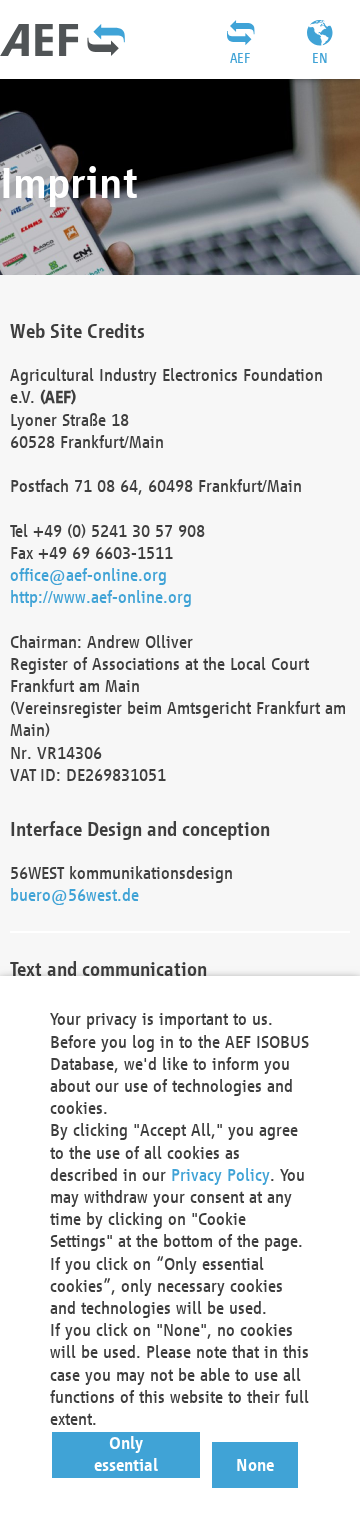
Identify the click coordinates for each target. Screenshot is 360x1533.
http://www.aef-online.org (101, 596)
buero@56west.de (74, 894)
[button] (126, 1455)
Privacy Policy (220, 1174)
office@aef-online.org (88, 574)
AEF (240, 58)
